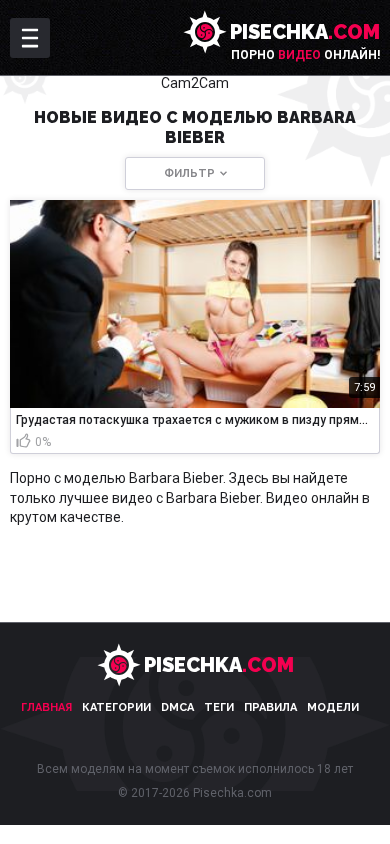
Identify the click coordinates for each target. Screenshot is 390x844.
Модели (333, 707)
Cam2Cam (195, 83)
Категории (116, 707)
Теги (219, 707)
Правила (270, 707)
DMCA (177, 707)
